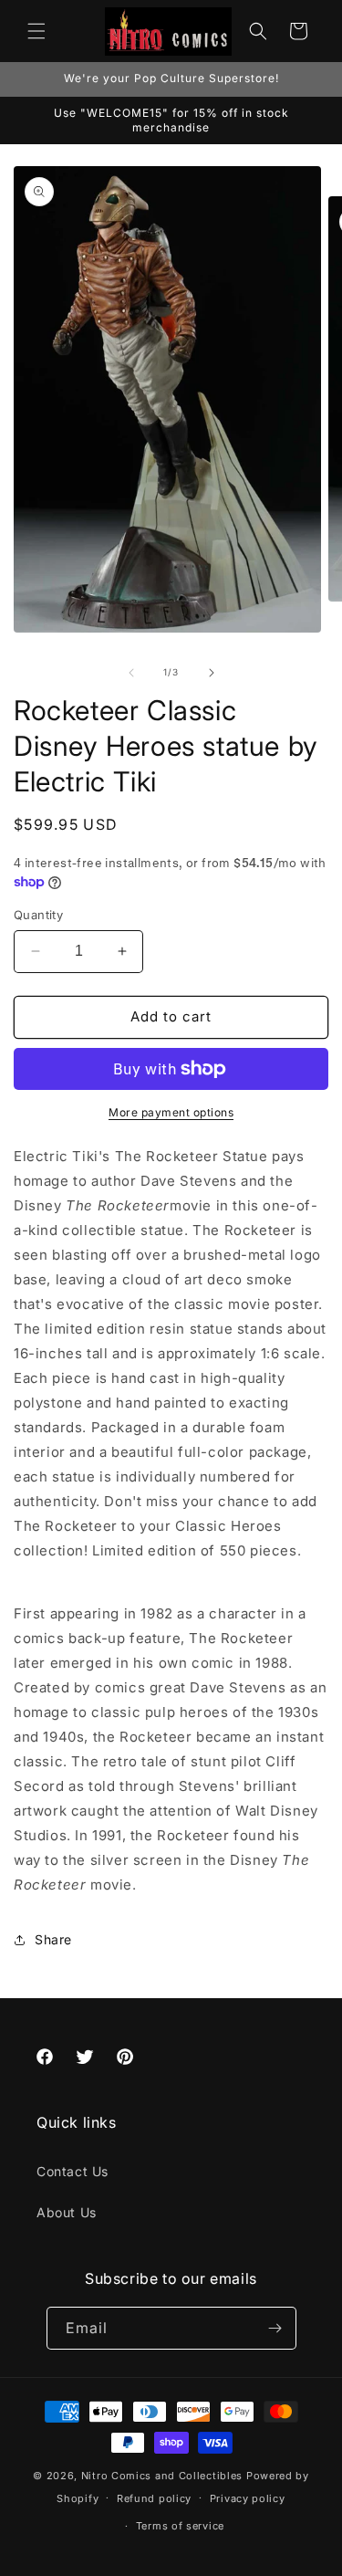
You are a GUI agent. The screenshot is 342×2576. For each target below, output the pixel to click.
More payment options (171, 1112)
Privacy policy (248, 2498)
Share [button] (53, 1939)
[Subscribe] (275, 2328)
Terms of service (180, 2526)
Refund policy (154, 2498)
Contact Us (73, 2171)
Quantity (38, 915)
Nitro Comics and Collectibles (162, 2476)
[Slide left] (131, 673)
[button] (36, 31)
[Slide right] (212, 673)
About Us (67, 2212)
